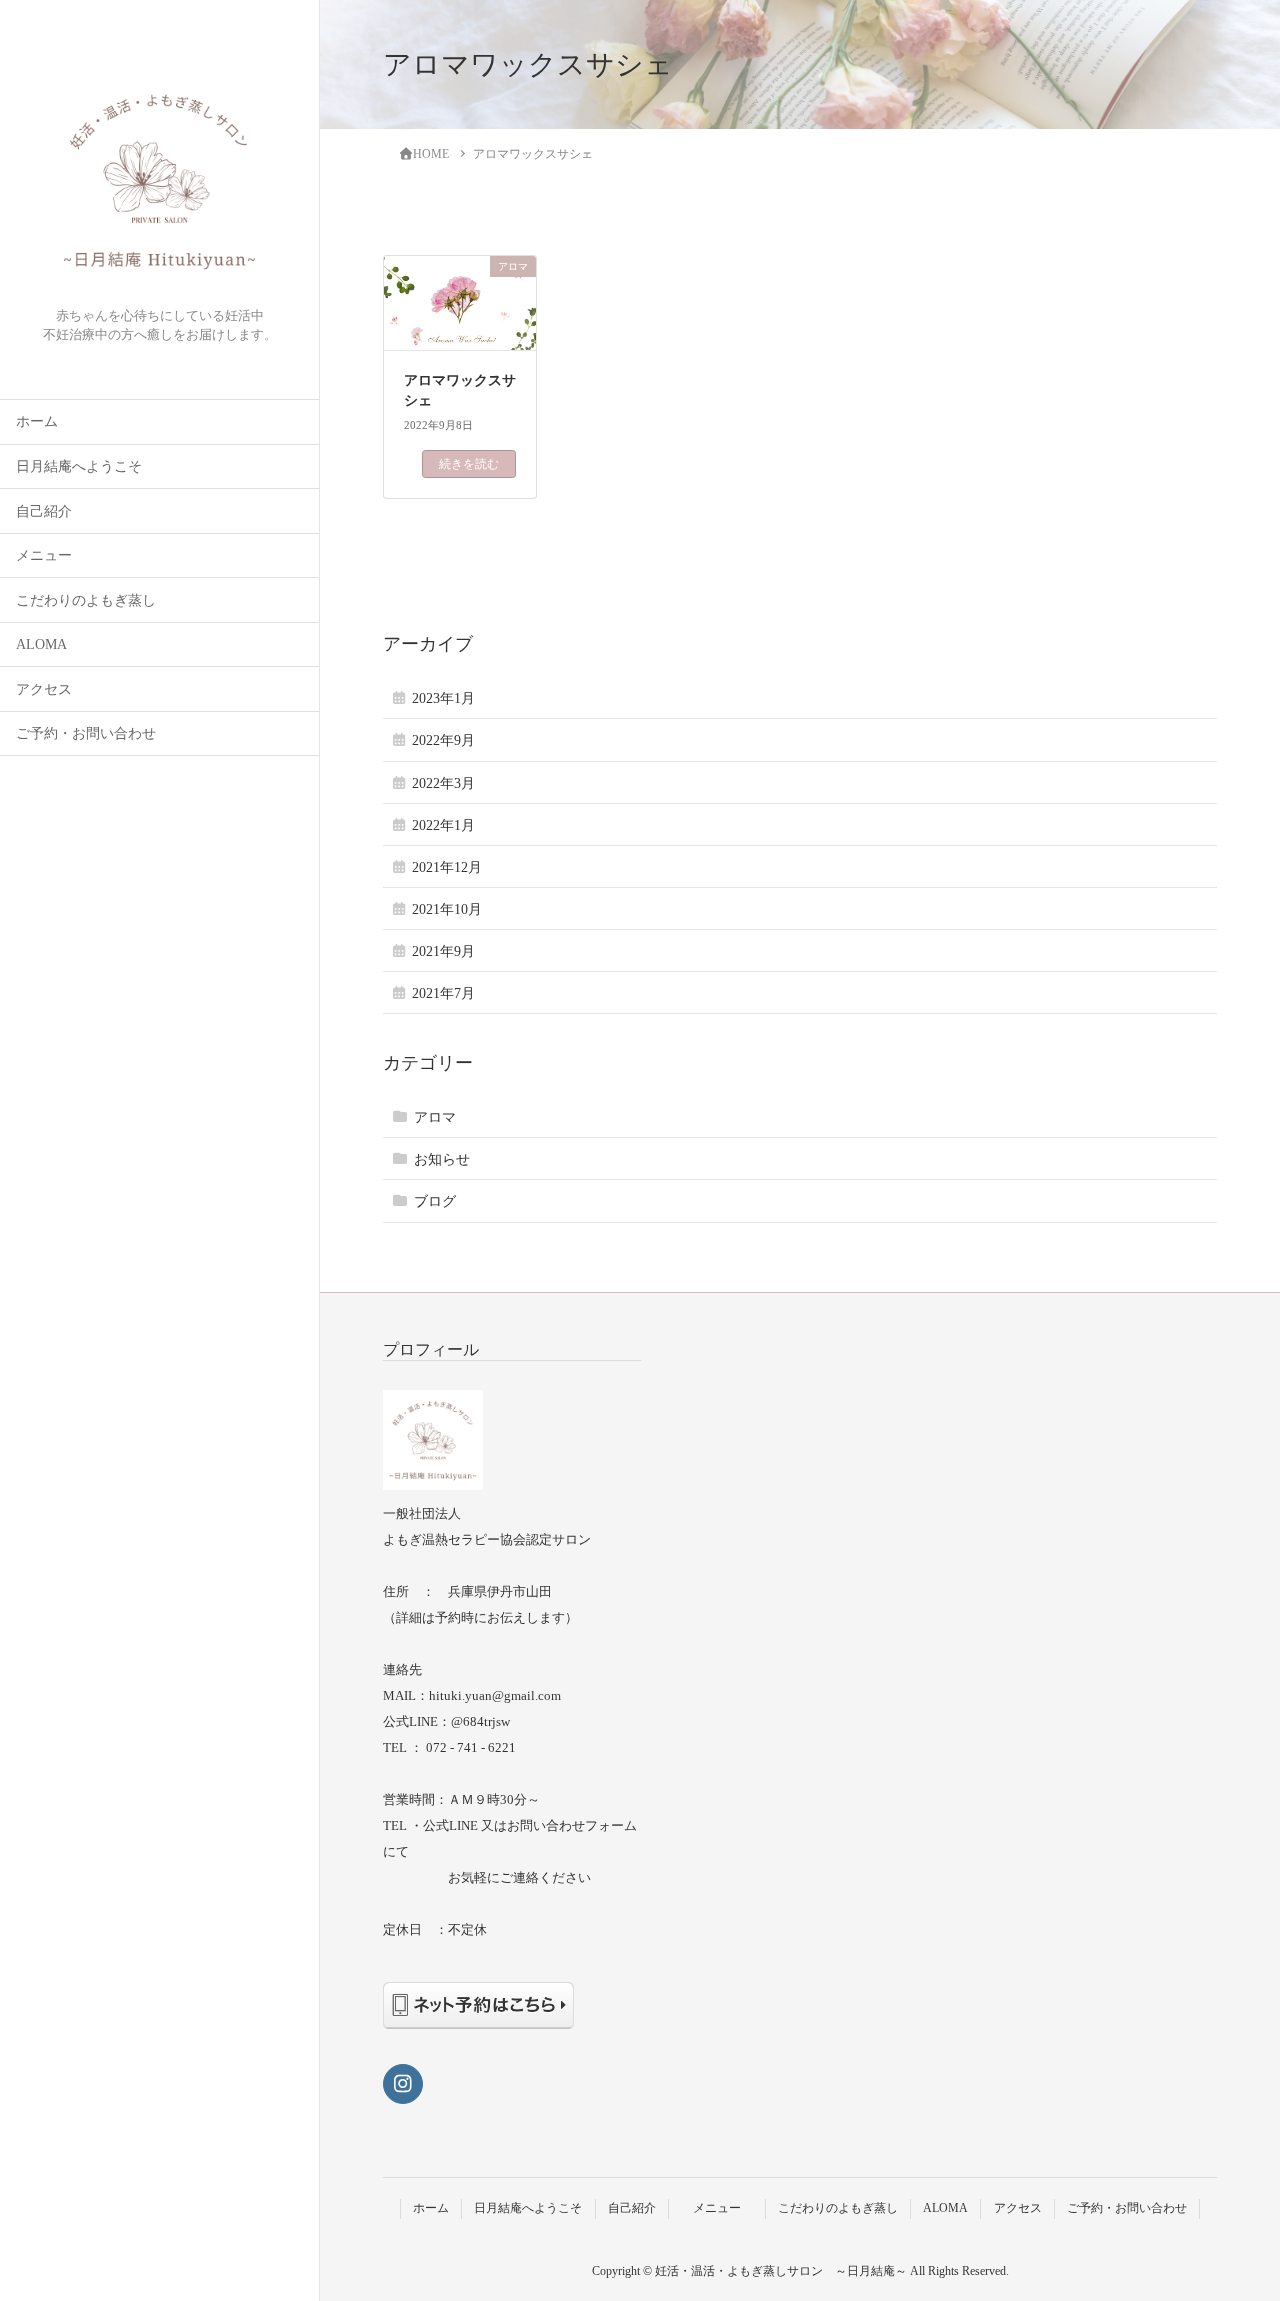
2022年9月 (443, 740)
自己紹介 (44, 511)
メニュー (58, 555)
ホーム (37, 421)
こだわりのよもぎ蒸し (86, 600)
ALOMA (41, 644)
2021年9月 (443, 951)
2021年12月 (447, 867)
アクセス (44, 689)
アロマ (435, 1117)
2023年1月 (443, 698)
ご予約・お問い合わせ (86, 733)
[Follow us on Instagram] (403, 2084)
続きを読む (469, 464)
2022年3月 (443, 783)
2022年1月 (443, 825)
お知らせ (442, 1159)
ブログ (435, 1201)
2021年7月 (443, 993)
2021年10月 (447, 909)
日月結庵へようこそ (79, 466)
